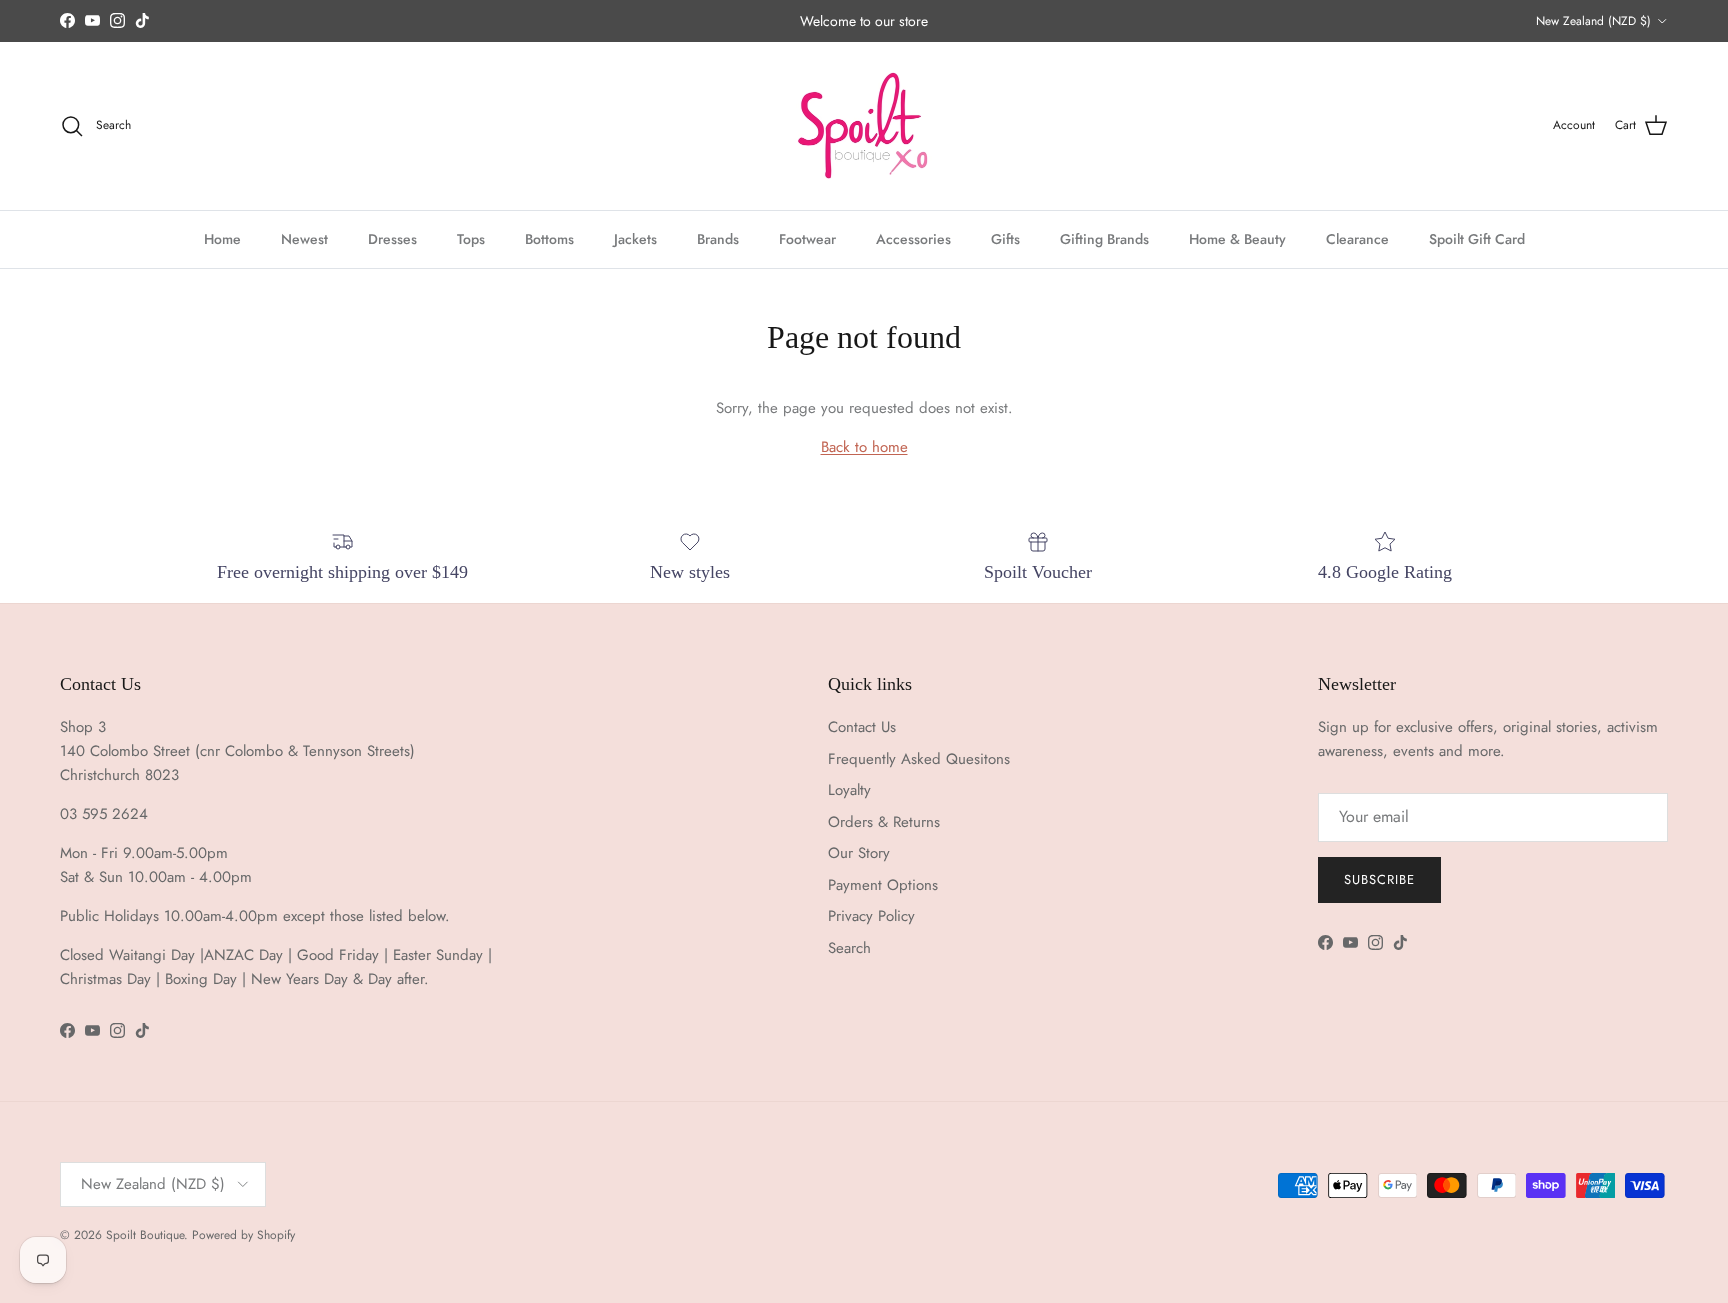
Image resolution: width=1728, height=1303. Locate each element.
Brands (718, 238)
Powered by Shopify (243, 1235)
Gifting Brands (1104, 238)
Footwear (807, 238)
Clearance (1357, 238)
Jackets (635, 238)
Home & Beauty (1237, 238)
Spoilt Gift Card (1477, 238)
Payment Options (883, 885)
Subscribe (1379, 879)
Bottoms (549, 238)
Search (849, 948)
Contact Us (862, 727)
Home (222, 238)
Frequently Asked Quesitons (919, 759)
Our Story (859, 853)
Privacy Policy (871, 916)
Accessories (913, 238)
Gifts (1005, 238)
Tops (471, 238)
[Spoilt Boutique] (864, 126)
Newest (304, 238)
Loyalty (849, 790)
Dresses (392, 238)
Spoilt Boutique (145, 1235)
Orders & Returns (884, 822)
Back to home (864, 447)
